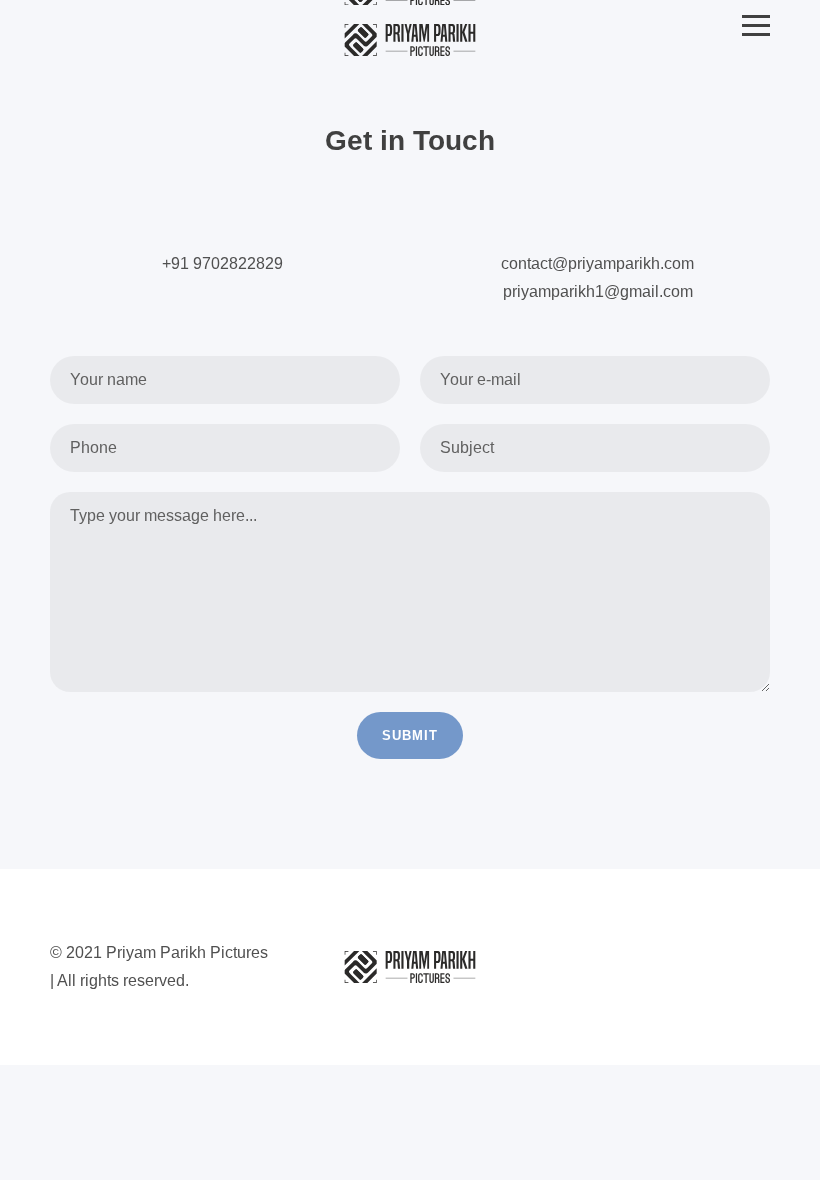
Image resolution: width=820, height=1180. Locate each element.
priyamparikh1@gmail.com (598, 291)
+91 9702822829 (222, 263)
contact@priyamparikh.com (597, 263)
